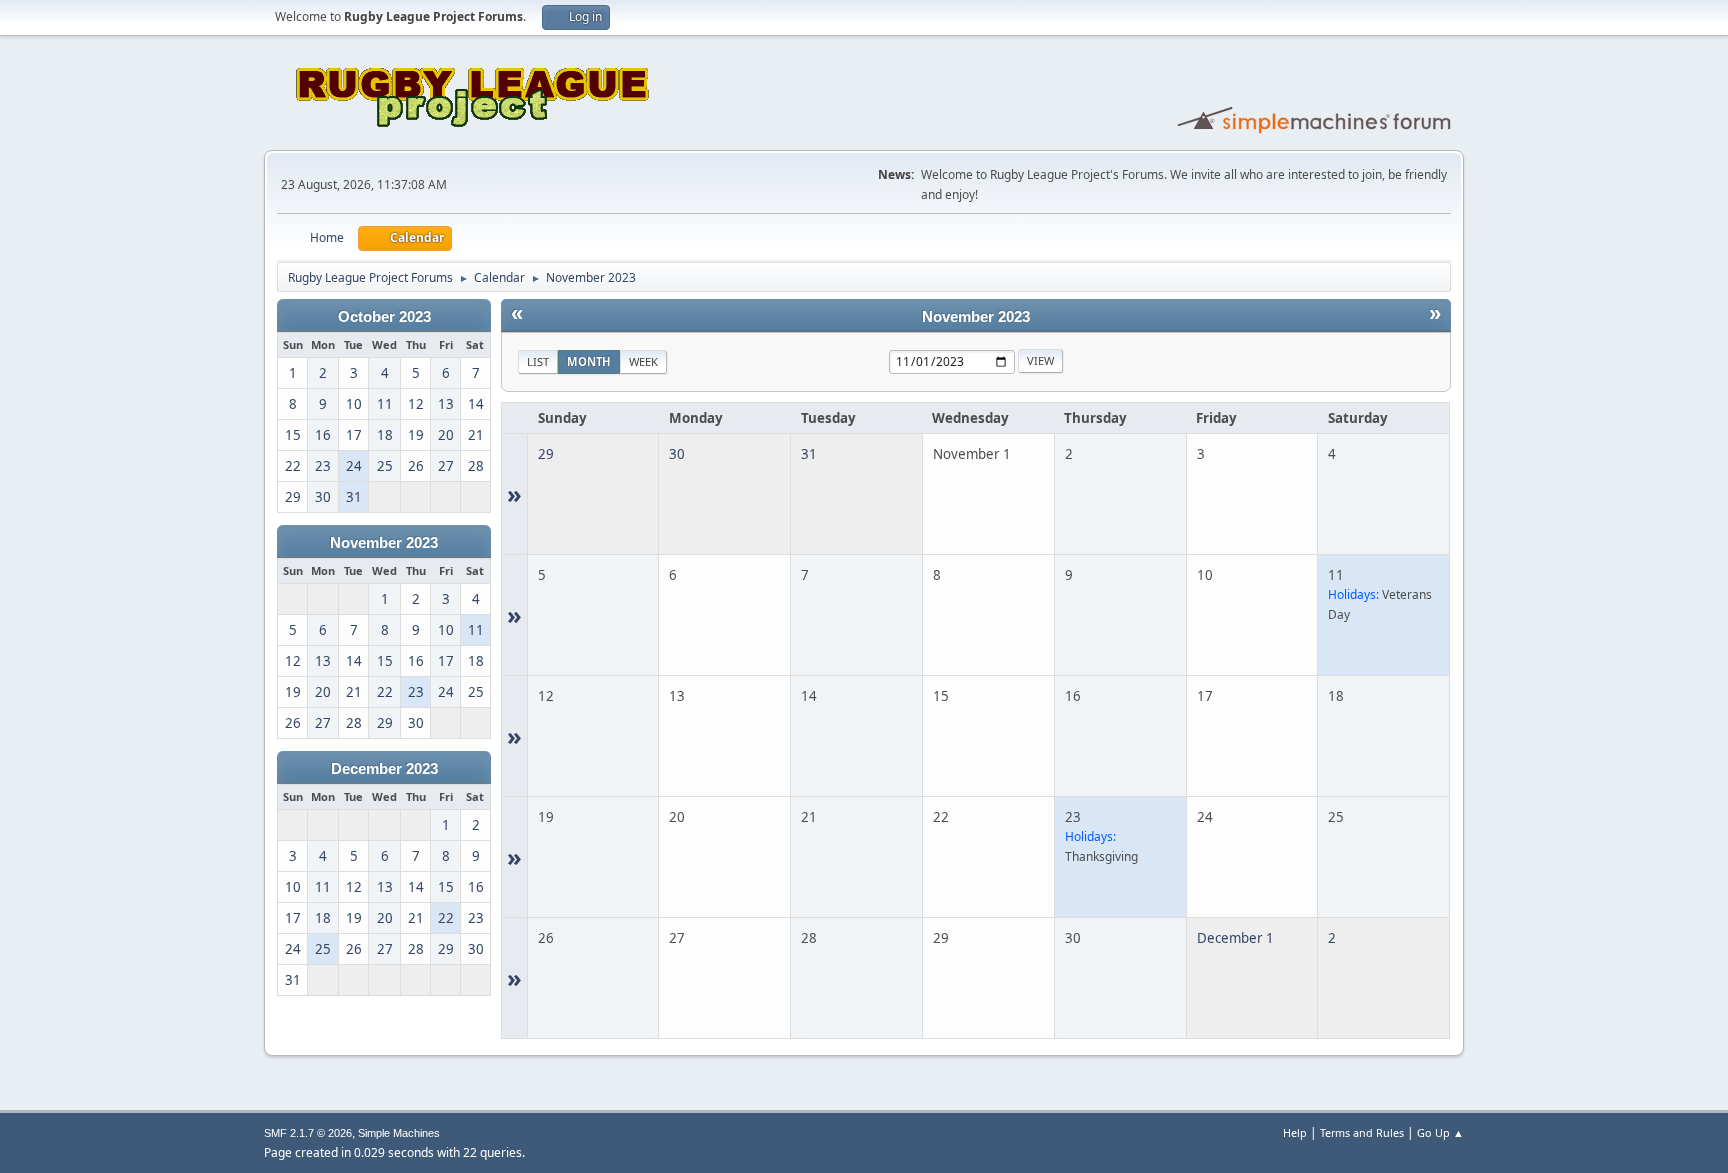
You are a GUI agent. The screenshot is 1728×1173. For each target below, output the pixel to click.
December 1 (1235, 938)
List (538, 361)
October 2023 (384, 317)
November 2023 (384, 543)
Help (1295, 1132)
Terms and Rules (1362, 1132)
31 (809, 454)
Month (589, 361)
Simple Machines (399, 1133)
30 (677, 454)
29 (546, 454)
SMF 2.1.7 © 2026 (308, 1133)
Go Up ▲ (1440, 1132)
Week (643, 361)
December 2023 (384, 769)
